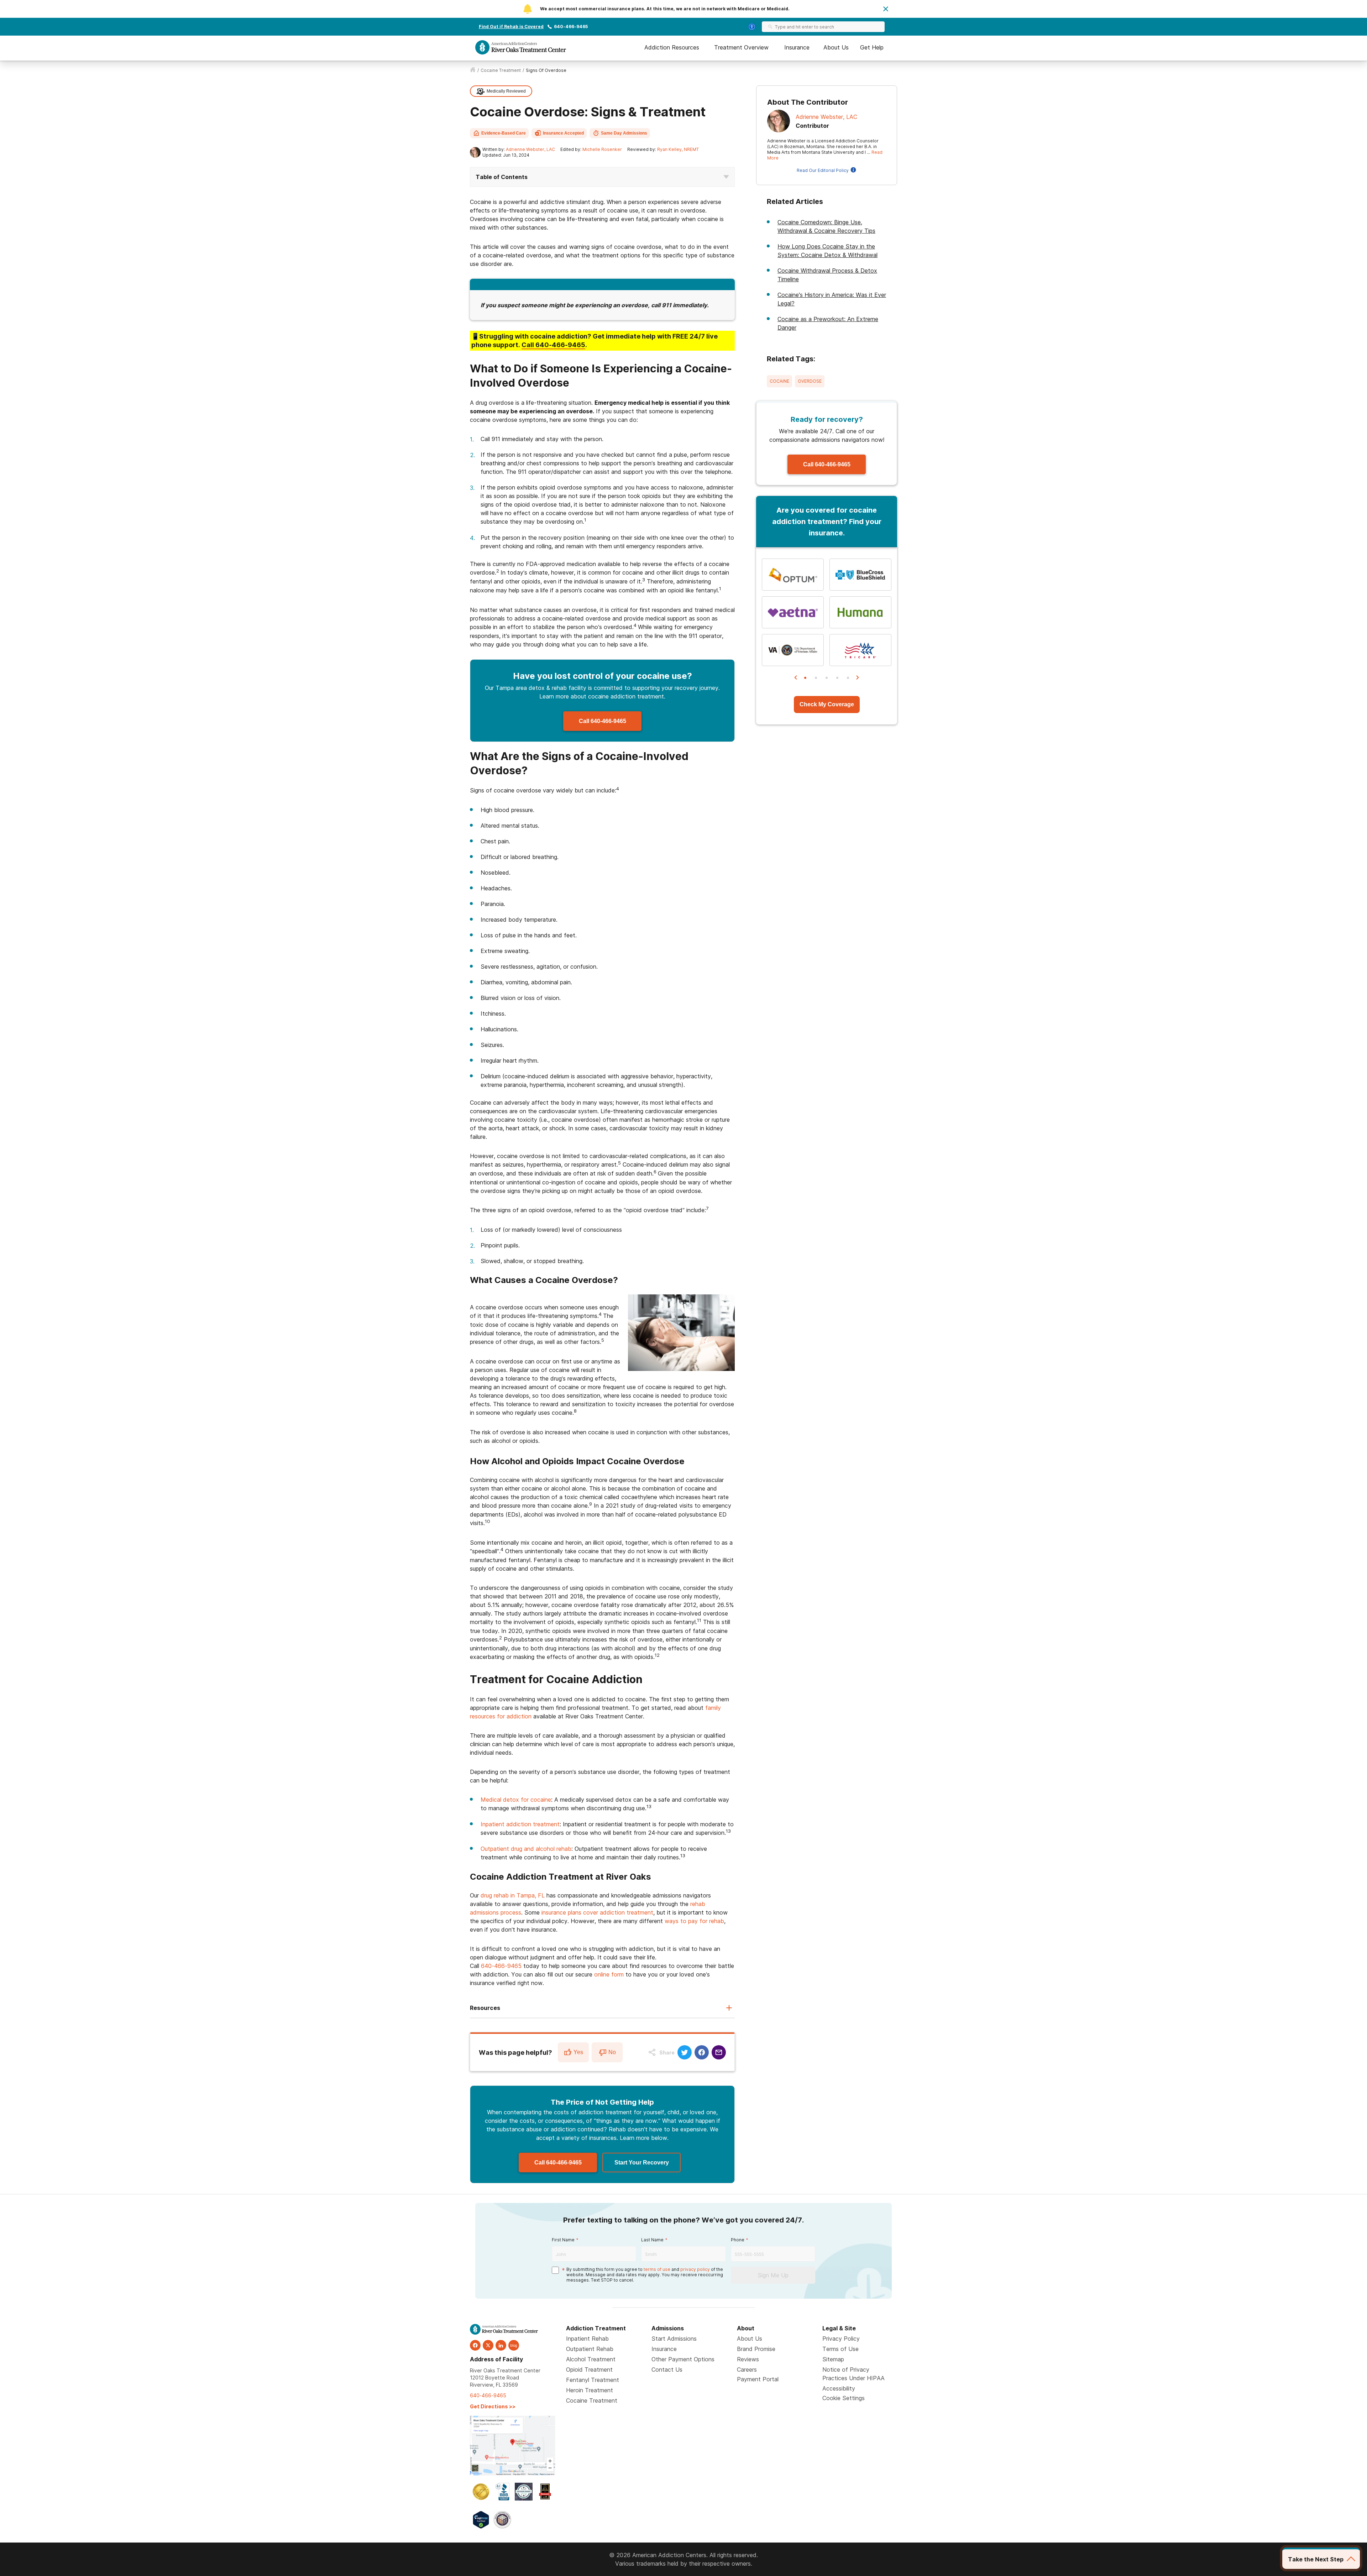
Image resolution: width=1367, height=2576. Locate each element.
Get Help (872, 47)
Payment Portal (758, 2379)
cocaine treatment (501, 70)
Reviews (748, 2359)
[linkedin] (501, 2345)
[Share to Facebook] (702, 2052)
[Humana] (860, 612)
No (612, 2052)
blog (514, 2345)
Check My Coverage (827, 704)
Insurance (797, 47)
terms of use (657, 2269)
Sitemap (833, 2359)
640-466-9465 (571, 27)
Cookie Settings (844, 2398)
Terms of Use (840, 2349)
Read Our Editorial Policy (823, 170)
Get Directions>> (493, 2406)
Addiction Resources (672, 47)
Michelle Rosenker (602, 149)
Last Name (652, 2240)
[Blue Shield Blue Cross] (860, 575)
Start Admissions (674, 2339)
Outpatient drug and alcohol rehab (526, 1849)
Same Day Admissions (624, 133)
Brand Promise (756, 2349)
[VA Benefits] (793, 650)
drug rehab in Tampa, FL (513, 1895)
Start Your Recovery (642, 2163)
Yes (578, 2052)
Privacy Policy (841, 2339)
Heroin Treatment (590, 2390)
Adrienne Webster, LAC (530, 149)
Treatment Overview (741, 47)
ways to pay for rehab (694, 1921)
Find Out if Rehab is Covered (511, 27)
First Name (563, 2240)
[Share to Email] (719, 2052)
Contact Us (667, 2370)
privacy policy (695, 2269)
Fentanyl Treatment (593, 2380)
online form (609, 1974)
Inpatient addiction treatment (520, 1824)
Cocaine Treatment (592, 2400)
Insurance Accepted (563, 133)
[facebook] (475, 2345)
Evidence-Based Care (504, 133)
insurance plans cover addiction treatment (597, 1912)
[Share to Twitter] (685, 2052)
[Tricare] (860, 650)
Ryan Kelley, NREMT (678, 149)
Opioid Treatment (589, 2370)
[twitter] (488, 2345)
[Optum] (793, 575)
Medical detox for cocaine (516, 1800)
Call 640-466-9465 (603, 721)
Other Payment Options (683, 2359)
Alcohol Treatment (591, 2359)
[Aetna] (793, 612)
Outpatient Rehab (590, 2349)
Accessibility (839, 2388)
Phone (738, 2240)
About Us (836, 47)
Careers (747, 2370)
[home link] (473, 70)
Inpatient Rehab (587, 2339)
